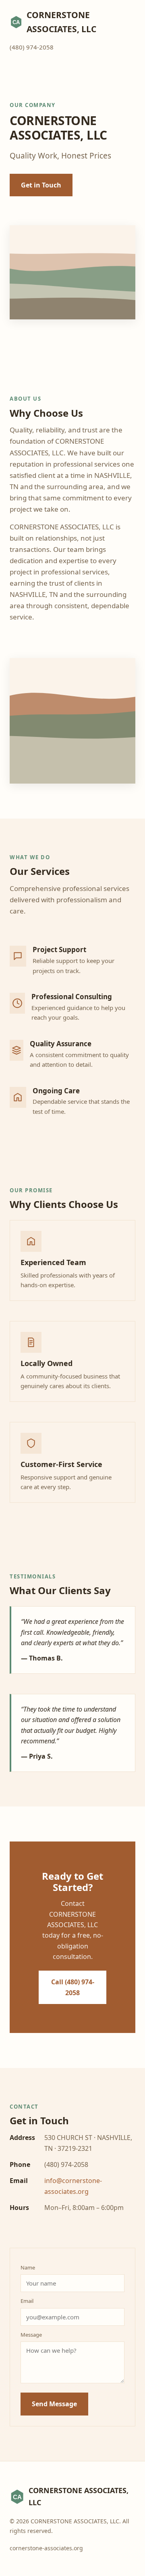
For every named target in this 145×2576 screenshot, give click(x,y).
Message (31, 2335)
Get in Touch (41, 185)
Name (28, 2267)
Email (27, 2301)
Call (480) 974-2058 (73, 1987)
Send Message (54, 2404)
